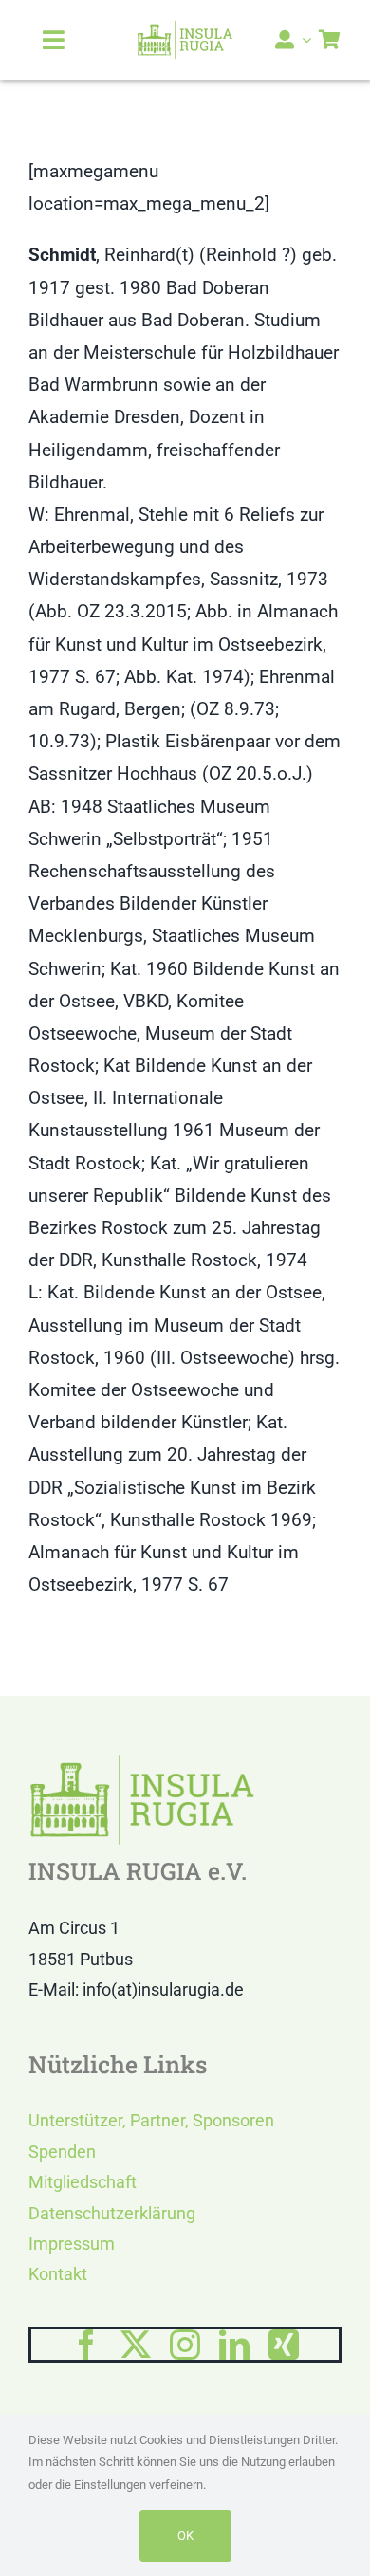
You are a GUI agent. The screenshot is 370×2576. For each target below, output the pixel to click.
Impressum (72, 2244)
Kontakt (58, 2274)
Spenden (62, 2152)
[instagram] (185, 2345)
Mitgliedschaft (83, 2182)
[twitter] (136, 2345)
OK (185, 2536)
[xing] (284, 2345)
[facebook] (86, 2345)
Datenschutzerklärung (112, 2213)
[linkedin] (234, 2345)
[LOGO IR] (185, 29)
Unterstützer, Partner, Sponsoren (151, 2120)
